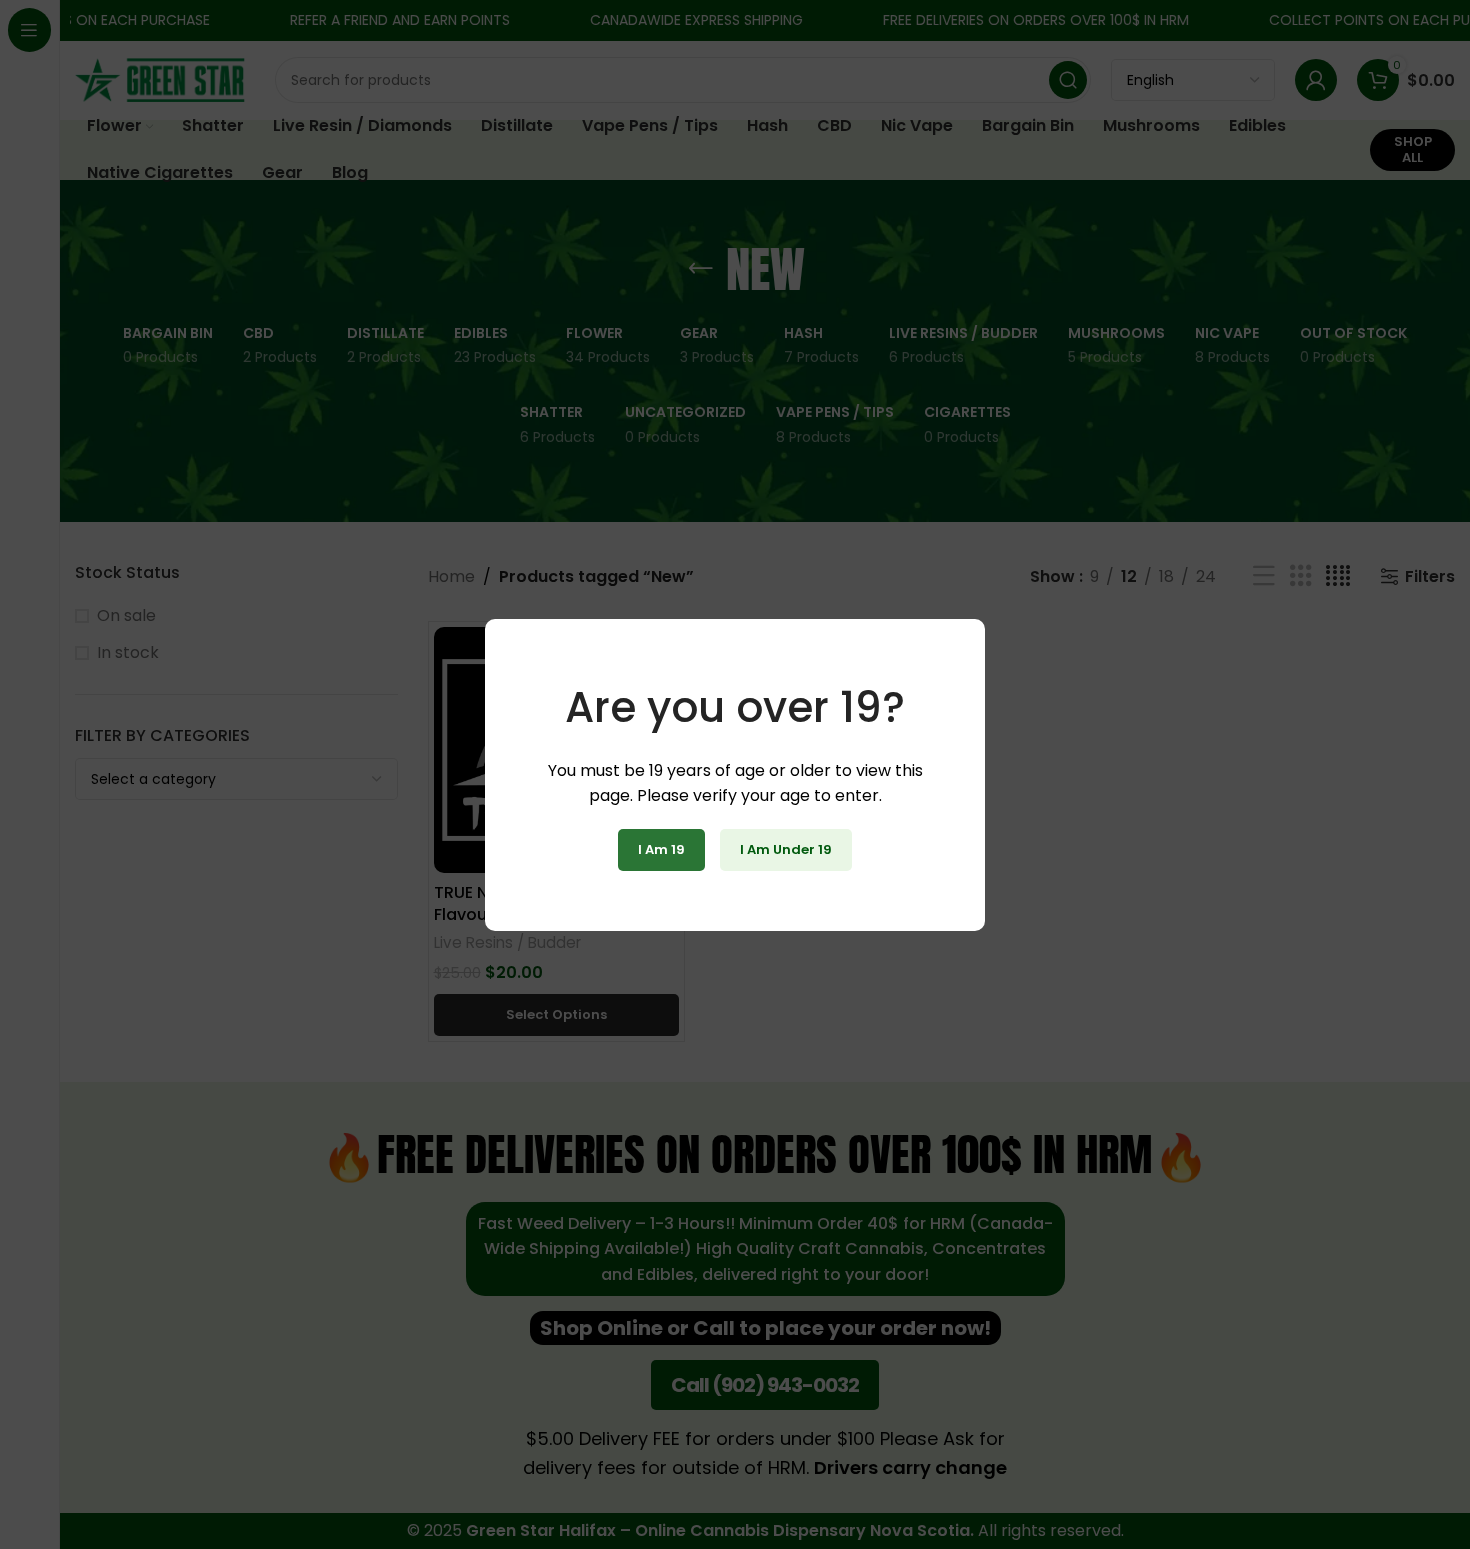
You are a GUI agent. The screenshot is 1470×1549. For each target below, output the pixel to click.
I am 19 (661, 849)
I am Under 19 (786, 849)
